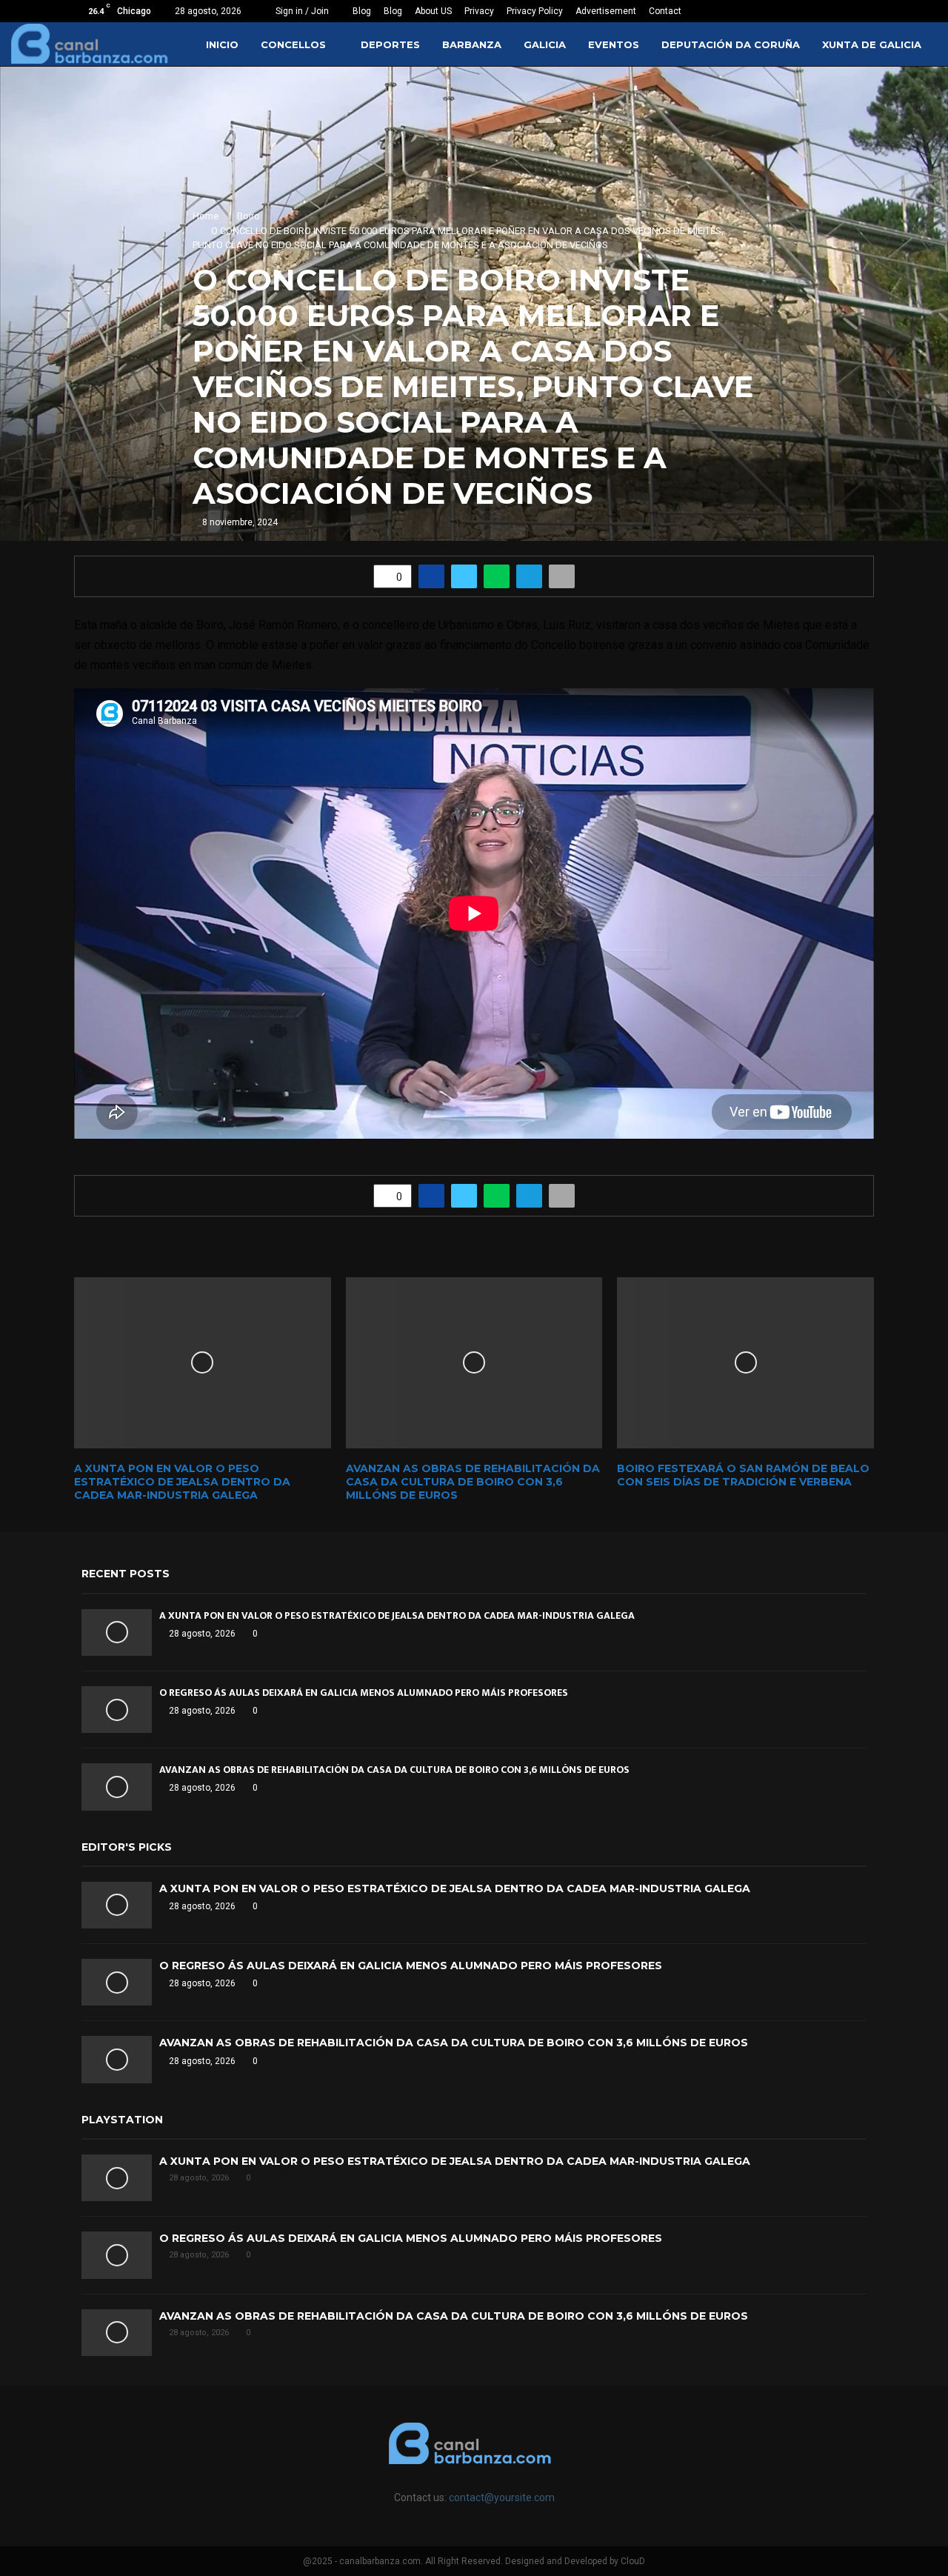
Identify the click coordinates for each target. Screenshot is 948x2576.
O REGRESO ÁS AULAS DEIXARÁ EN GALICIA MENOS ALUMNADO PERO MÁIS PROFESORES (364, 1693)
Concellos (293, 44)
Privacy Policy (535, 11)
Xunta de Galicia (872, 44)
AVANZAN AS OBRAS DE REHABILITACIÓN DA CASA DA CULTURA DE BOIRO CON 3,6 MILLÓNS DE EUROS (473, 1482)
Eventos (614, 44)
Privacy (479, 11)
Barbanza (472, 44)
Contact (665, 11)
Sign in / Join (301, 11)
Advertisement (606, 11)
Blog (362, 11)
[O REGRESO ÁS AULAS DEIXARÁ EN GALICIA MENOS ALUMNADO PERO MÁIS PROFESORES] (117, 1710)
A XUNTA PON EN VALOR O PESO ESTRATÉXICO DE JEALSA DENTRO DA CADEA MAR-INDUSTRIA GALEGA (182, 1482)
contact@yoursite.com (502, 2497)
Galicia (545, 44)
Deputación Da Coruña (731, 44)
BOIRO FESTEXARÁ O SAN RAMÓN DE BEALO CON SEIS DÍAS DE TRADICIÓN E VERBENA (743, 1475)
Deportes (390, 44)
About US (433, 11)
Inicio (222, 44)
